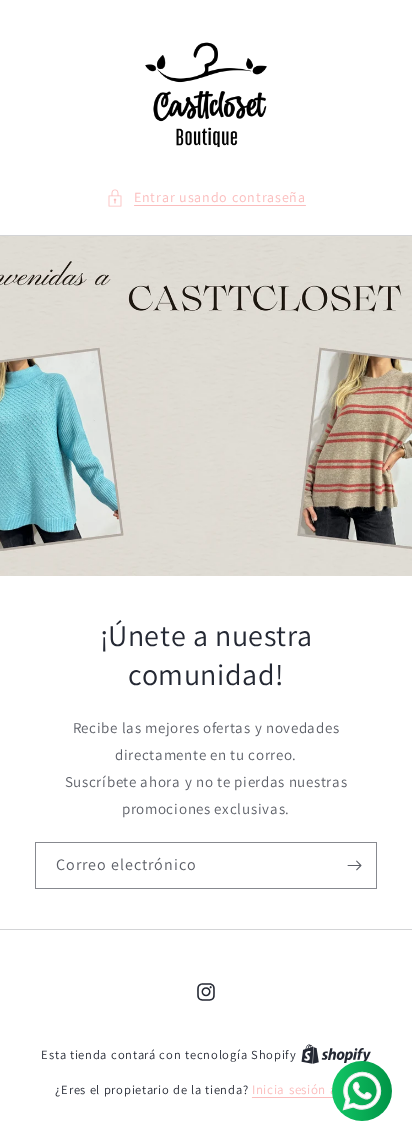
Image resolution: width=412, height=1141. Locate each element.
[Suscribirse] (354, 865)
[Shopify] (336, 1054)
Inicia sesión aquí (304, 1089)
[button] (206, 197)
